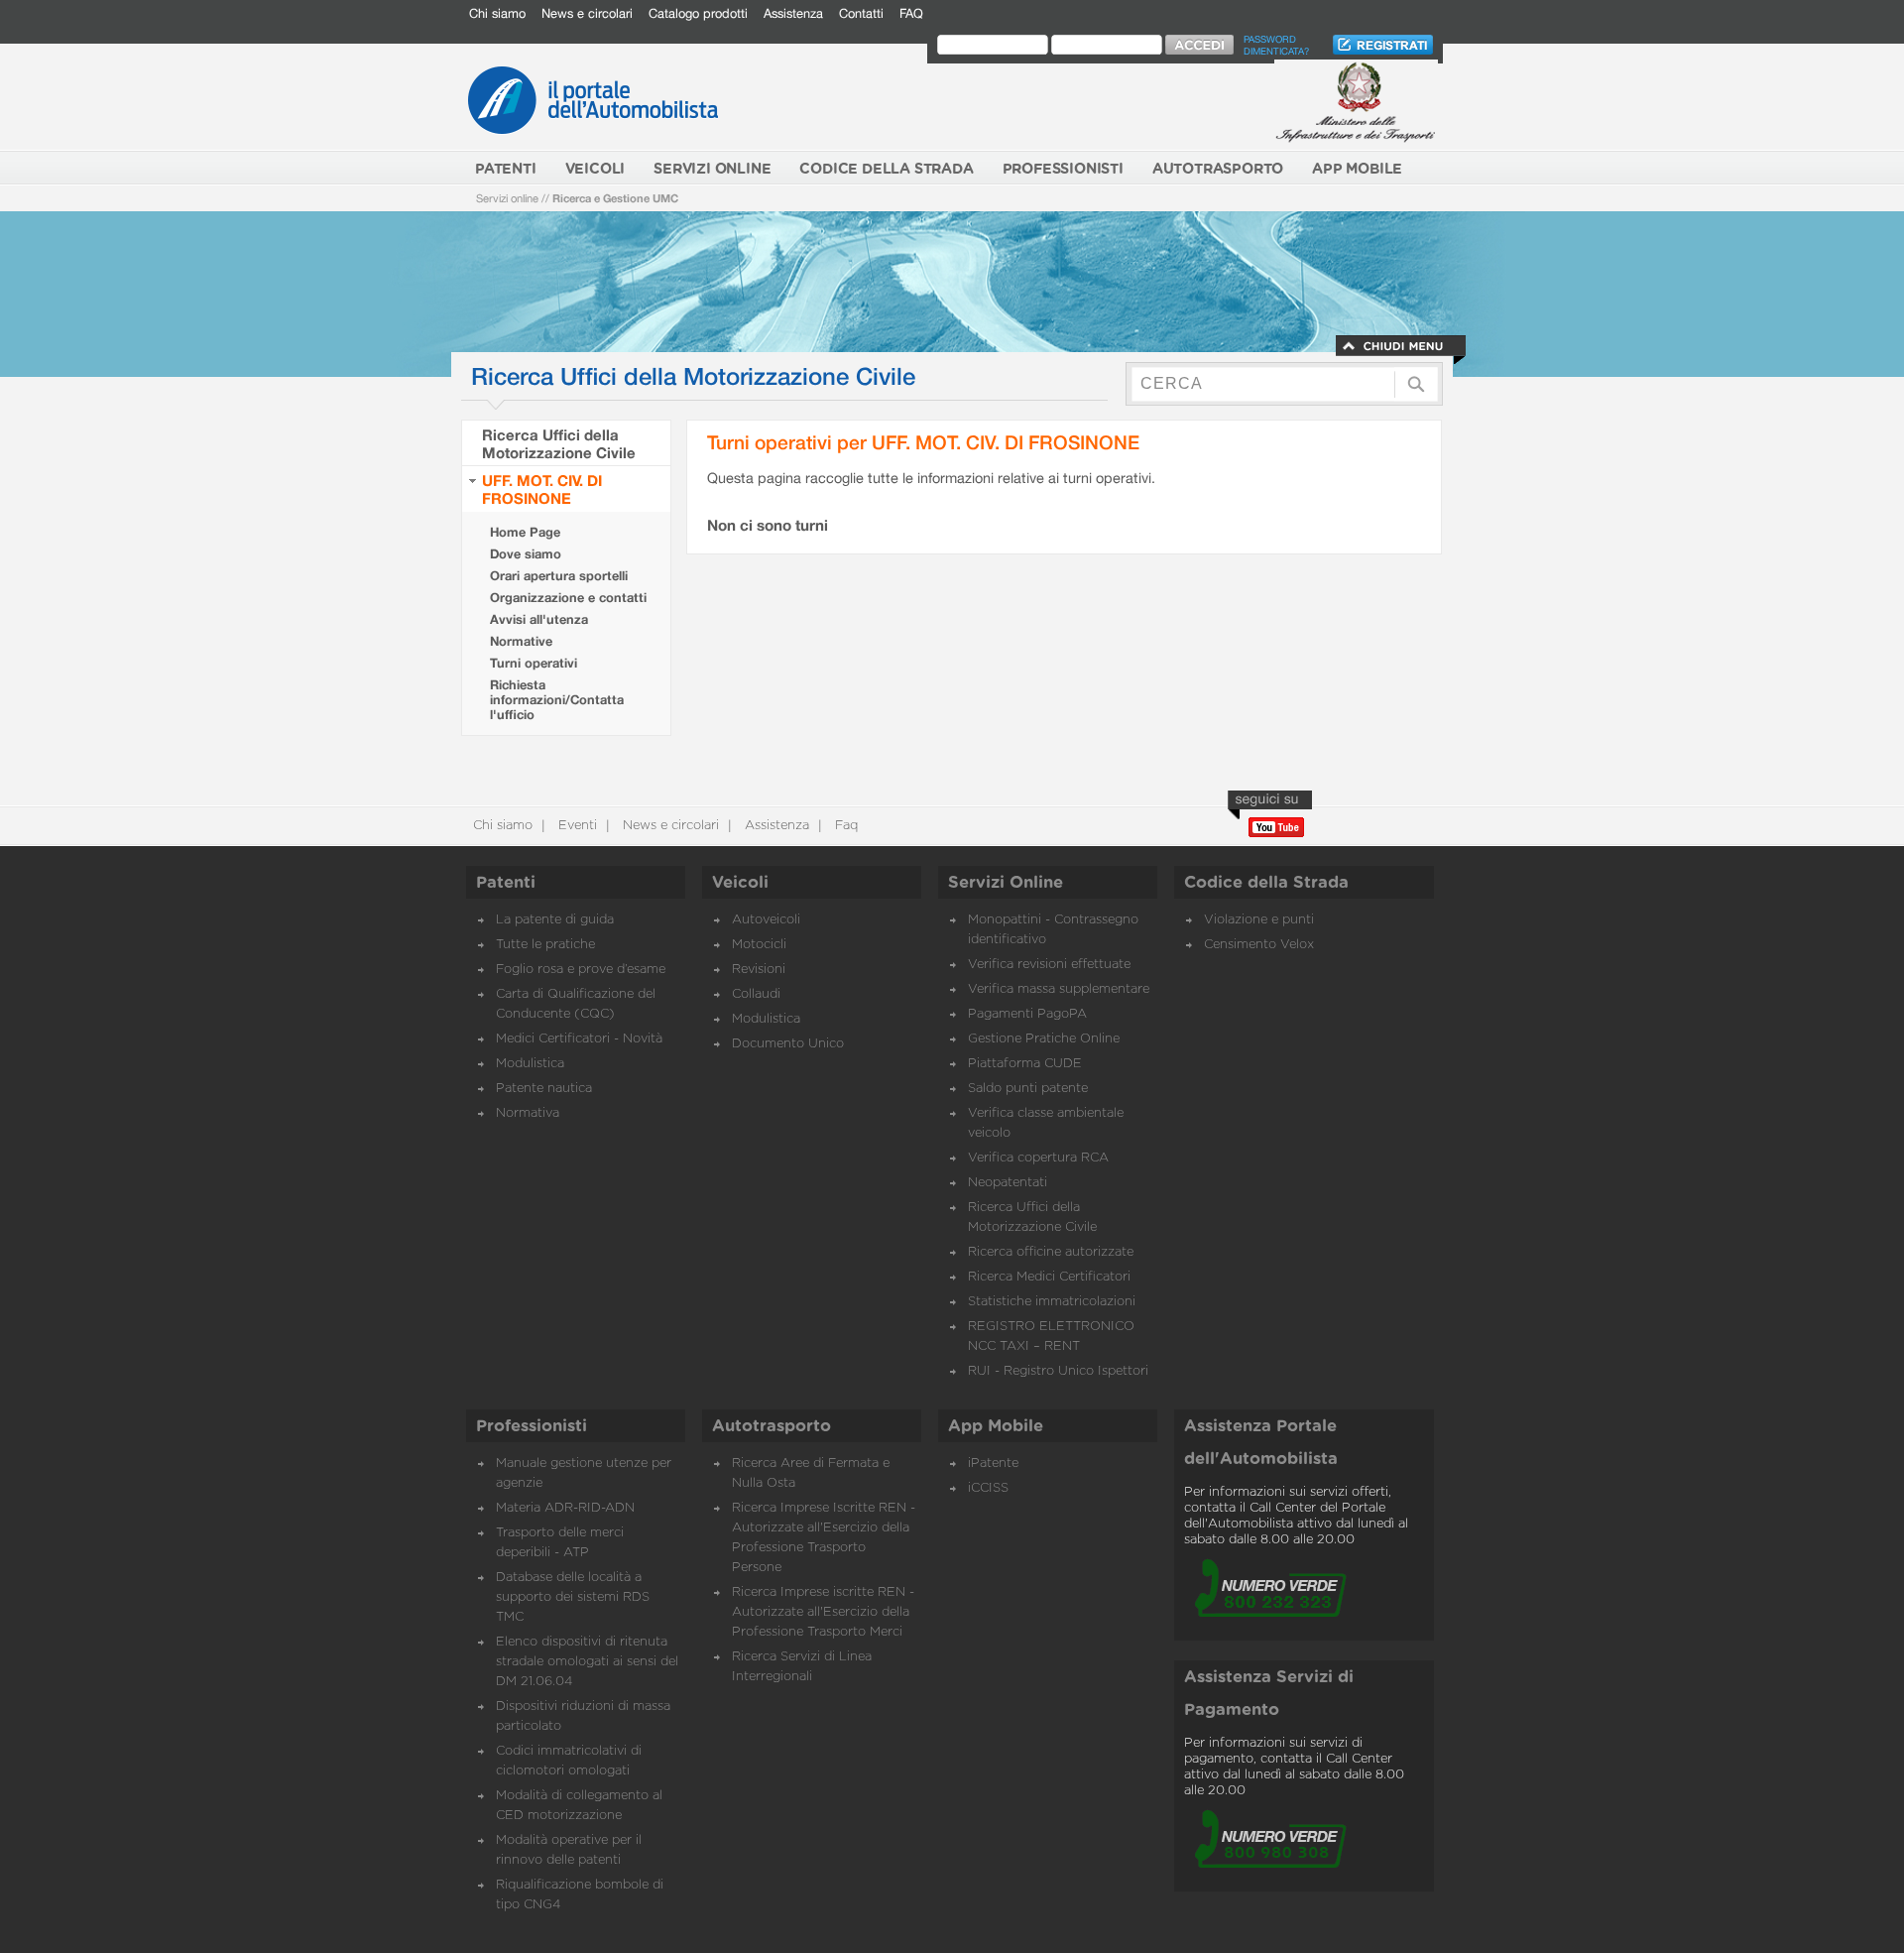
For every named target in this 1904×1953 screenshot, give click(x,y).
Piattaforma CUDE (1025, 1064)
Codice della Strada (1266, 883)
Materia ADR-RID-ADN (565, 1508)
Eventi (576, 826)
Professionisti (532, 1426)
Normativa (528, 1113)
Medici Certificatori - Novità (579, 1039)
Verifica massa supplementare (1059, 989)
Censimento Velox (1259, 945)
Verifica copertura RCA (1038, 1158)
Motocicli (759, 945)
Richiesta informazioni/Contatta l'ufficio (557, 700)
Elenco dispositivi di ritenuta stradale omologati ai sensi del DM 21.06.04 (587, 1662)
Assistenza (793, 13)
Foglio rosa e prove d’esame (581, 970)
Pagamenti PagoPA (1027, 1014)
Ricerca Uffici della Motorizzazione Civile (559, 443)
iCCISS (988, 1488)
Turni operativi (534, 663)
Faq (844, 826)
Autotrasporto (772, 1426)
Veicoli (740, 883)
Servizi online (507, 198)
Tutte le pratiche (545, 945)
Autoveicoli (766, 920)
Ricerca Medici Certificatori (1049, 1277)
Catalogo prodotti (698, 13)
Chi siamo (497, 13)
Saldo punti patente (1028, 1089)
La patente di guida (555, 920)
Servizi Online (1006, 883)
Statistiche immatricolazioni (1052, 1302)
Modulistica (530, 1064)
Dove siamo (526, 554)
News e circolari (587, 13)
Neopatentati (1008, 1183)
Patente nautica (544, 1089)
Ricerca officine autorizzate (1051, 1252)
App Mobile (996, 1426)
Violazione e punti (1259, 920)
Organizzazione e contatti (568, 598)
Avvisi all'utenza (539, 619)
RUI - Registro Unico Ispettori (1058, 1371)
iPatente (993, 1464)
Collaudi (756, 994)
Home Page (525, 532)
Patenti (506, 883)
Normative (521, 641)
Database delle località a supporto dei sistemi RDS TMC (573, 1597)
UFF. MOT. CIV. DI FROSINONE (542, 489)
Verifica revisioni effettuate (1049, 965)
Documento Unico (788, 1044)
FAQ (911, 13)
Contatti (861, 13)
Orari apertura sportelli (559, 576)
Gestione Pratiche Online (1044, 1039)
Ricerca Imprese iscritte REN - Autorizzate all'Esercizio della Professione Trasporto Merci (823, 1612)
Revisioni (759, 970)
